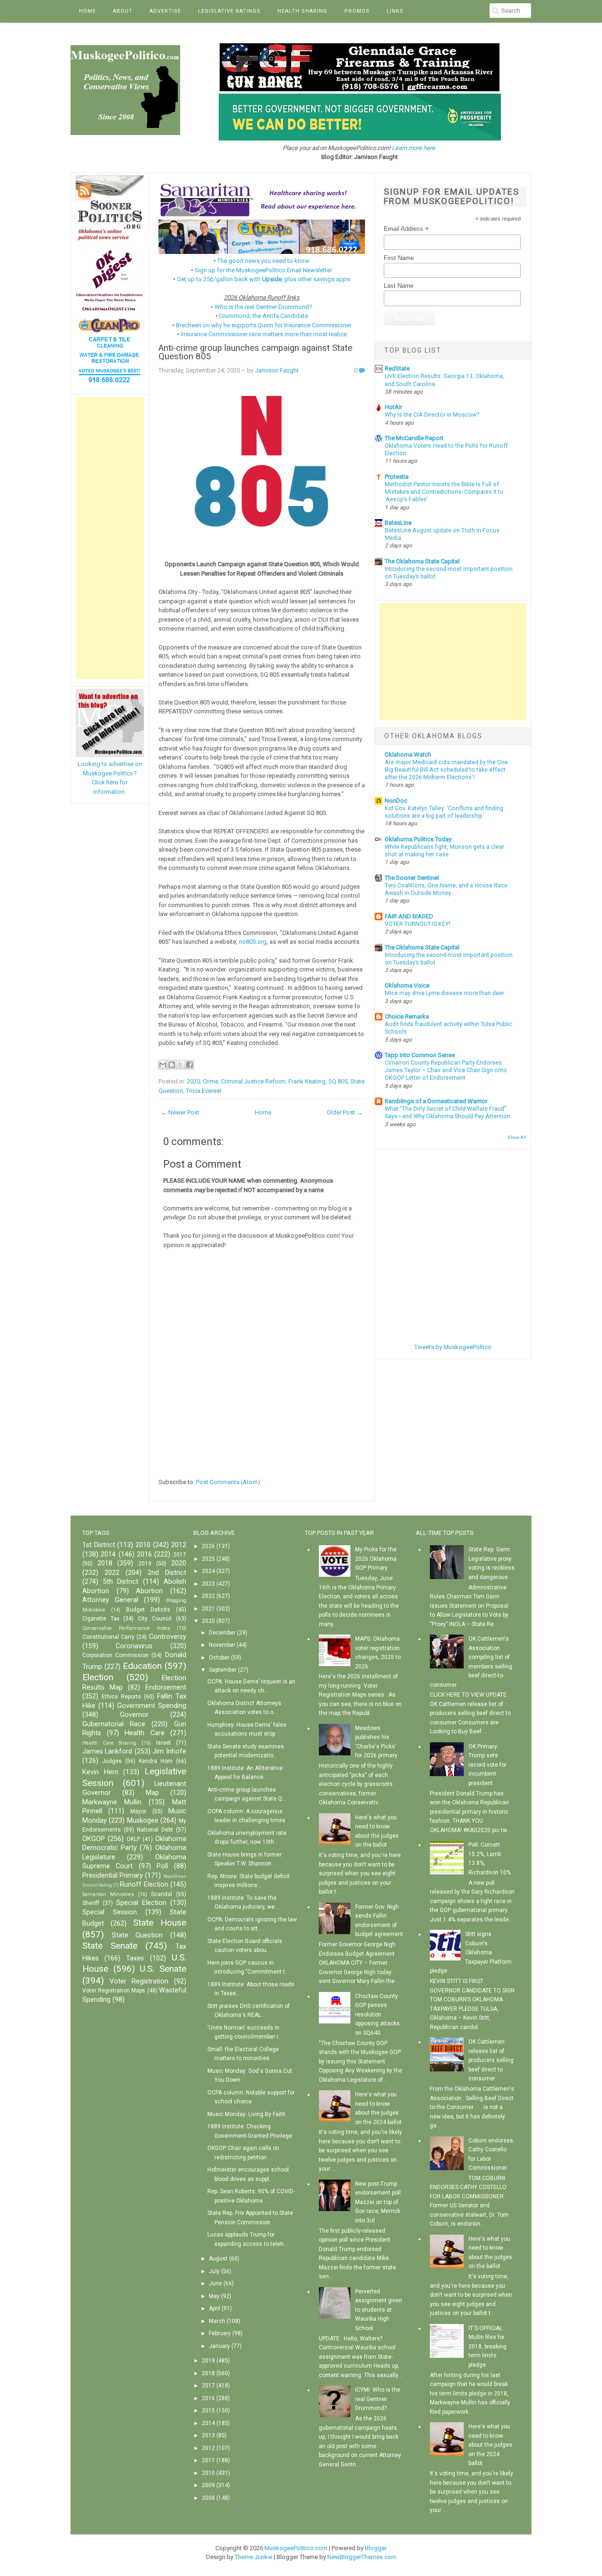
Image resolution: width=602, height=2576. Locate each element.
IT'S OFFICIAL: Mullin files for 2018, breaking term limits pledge (487, 2347)
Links (395, 11)
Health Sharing (302, 11)
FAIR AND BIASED (409, 916)
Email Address (406, 229)
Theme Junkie (253, 2557)
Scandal (162, 1894)
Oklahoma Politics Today (418, 839)
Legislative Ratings (229, 11)
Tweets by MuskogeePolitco (453, 1347)
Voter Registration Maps (114, 1991)
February (220, 2333)
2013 (208, 2435)
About (123, 11)
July (214, 2271)
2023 (208, 1584)
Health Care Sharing (109, 1743)
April (214, 2308)
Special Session (110, 1912)
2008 (208, 2498)
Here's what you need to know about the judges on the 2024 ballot (490, 2445)
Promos (357, 11)
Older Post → (345, 1112)
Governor (134, 1715)
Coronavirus (134, 1646)
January (219, 2346)
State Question (138, 1935)
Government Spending (152, 1706)
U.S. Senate (163, 1969)
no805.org (253, 942)
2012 (179, 1545)
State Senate (110, 1946)
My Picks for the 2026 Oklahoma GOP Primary (376, 1559)
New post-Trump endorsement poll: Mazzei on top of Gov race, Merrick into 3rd (379, 2202)
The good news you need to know (263, 261)
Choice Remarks (407, 1016)
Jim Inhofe (169, 1751)
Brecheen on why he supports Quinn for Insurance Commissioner (264, 325)
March (217, 2321)
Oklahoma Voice (407, 985)
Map (152, 1793)
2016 (144, 1554)
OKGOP (94, 1839)
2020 (193, 1081)
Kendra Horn (156, 1761)
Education (142, 1666)
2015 (208, 2410)
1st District (99, 1545)
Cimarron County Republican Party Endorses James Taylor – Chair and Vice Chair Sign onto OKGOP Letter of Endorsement (446, 1070)
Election (98, 1677)
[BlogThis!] (172, 1065)
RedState (397, 368)
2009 (208, 2485)
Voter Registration (139, 1981)
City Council (155, 1619)
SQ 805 (338, 1081)
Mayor (138, 1811)
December (222, 1633)
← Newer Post (180, 1112)
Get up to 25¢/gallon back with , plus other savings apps (263, 279)
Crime (210, 1081)
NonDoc (396, 801)
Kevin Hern (100, 1772)
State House (160, 1923)
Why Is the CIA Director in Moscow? (432, 415)
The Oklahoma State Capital (422, 561)
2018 (105, 1563)
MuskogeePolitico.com (296, 2548)
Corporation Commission (115, 1655)
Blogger (376, 2548)
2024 (208, 1571)
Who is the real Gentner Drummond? (263, 307)
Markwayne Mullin (112, 1802)
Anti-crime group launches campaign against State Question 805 (255, 352)
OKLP (133, 1839)
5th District (121, 1582)
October (219, 1658)
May (214, 2296)
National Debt (155, 1830)
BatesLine (398, 523)
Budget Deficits (148, 1610)
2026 (208, 1546)
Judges (112, 1761)
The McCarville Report (414, 438)
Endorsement (166, 1687)
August (218, 2259)
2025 (208, 1559)
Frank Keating (307, 1081)
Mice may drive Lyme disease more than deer (444, 993)
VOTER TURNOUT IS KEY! (417, 924)
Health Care (144, 1733)
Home (87, 11)
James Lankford (107, 1751)
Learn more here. (414, 148)
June (215, 2284)
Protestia (397, 477)
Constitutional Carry (108, 1637)
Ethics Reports (121, 1697)
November (222, 1645)
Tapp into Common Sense (420, 1055)
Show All (517, 1137)
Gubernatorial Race (114, 1724)
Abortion (149, 1591)
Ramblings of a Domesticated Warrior (436, 1101)
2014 (108, 1554)
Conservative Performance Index (126, 1628)
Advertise (165, 11)
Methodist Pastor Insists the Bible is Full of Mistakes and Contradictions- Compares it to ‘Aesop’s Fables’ (444, 492)
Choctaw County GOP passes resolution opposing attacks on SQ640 (377, 2015)
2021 (208, 1609)
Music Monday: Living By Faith (246, 2114)
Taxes (135, 1958)
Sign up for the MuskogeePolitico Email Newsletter (263, 270)
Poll (162, 1866)
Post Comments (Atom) (228, 1482)
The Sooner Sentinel (412, 878)
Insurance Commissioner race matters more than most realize (264, 334)
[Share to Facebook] (190, 1065)
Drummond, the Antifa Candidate (264, 316)
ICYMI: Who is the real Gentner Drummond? (378, 2399)
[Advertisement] (110, 538)
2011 (208, 2460)
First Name (399, 258)
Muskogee (143, 1821)
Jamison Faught (277, 370)
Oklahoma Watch (408, 755)
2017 (180, 1555)
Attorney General (110, 1600)
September (223, 1670)
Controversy (168, 1637)
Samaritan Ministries (108, 1894)
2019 (145, 1564)
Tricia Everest (204, 1091)
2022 (112, 1573)
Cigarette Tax (101, 1619)
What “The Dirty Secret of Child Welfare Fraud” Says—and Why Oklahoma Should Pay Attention (448, 1113)
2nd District (167, 1573)
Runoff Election (144, 1885)
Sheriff (91, 1903)
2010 (143, 1545)
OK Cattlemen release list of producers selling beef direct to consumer (491, 2060)
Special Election (141, 1903)
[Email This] (163, 1065)
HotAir (393, 407)
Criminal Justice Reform (253, 1081)
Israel (163, 1743)
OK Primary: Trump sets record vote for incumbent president (487, 1765)
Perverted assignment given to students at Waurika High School (379, 2310)
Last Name (399, 286)
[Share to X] (181, 1065)
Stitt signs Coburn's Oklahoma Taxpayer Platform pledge (471, 1952)
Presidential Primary (113, 1876)
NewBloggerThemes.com (362, 2557)
